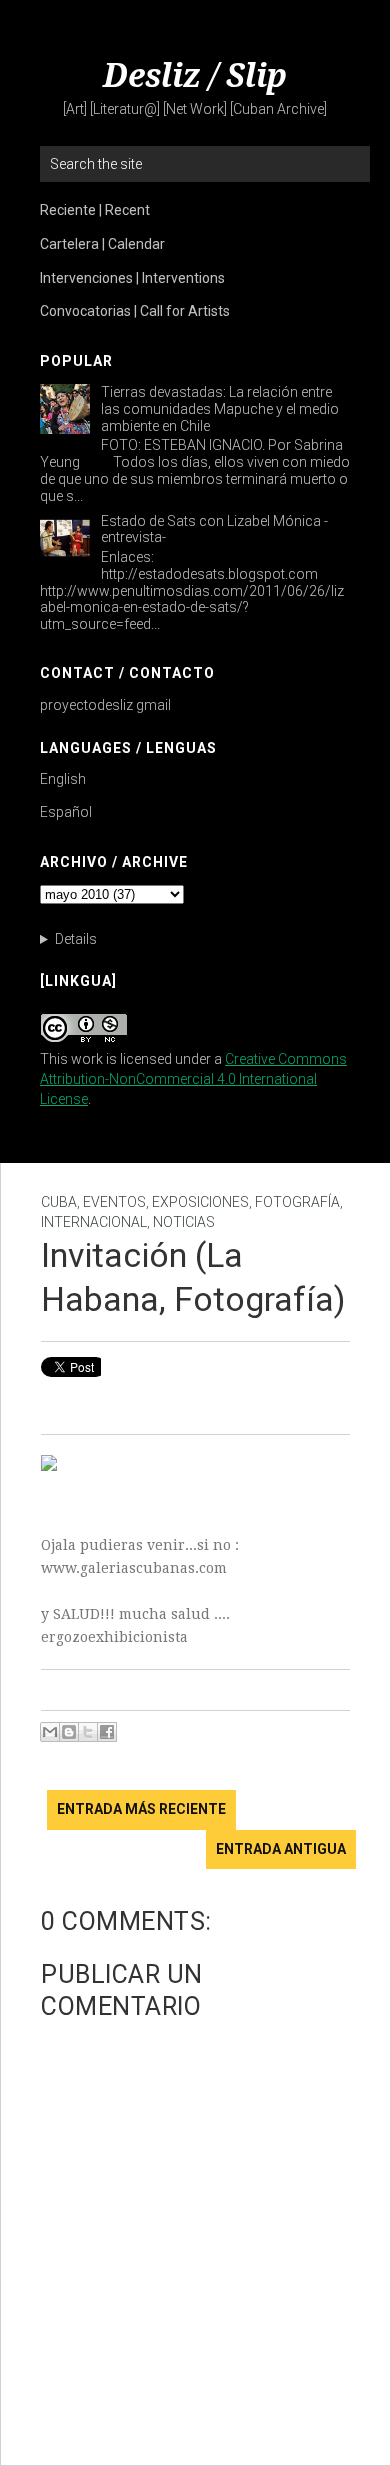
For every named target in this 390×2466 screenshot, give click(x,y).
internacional (94, 1222)
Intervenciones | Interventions (132, 278)
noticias (184, 1222)
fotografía (297, 1202)
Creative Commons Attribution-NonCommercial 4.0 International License (193, 1079)
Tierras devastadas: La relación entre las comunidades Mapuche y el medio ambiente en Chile (220, 409)
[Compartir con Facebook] (107, 1732)
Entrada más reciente (141, 1809)
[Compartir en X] (88, 1732)
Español (66, 812)
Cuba (59, 1202)
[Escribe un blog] (69, 1732)
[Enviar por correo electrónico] (50, 1732)
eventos (114, 1202)
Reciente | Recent (95, 210)
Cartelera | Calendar (102, 244)
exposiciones (200, 1202)
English (63, 779)
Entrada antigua (281, 1849)
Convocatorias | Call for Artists (135, 311)
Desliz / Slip (195, 76)
